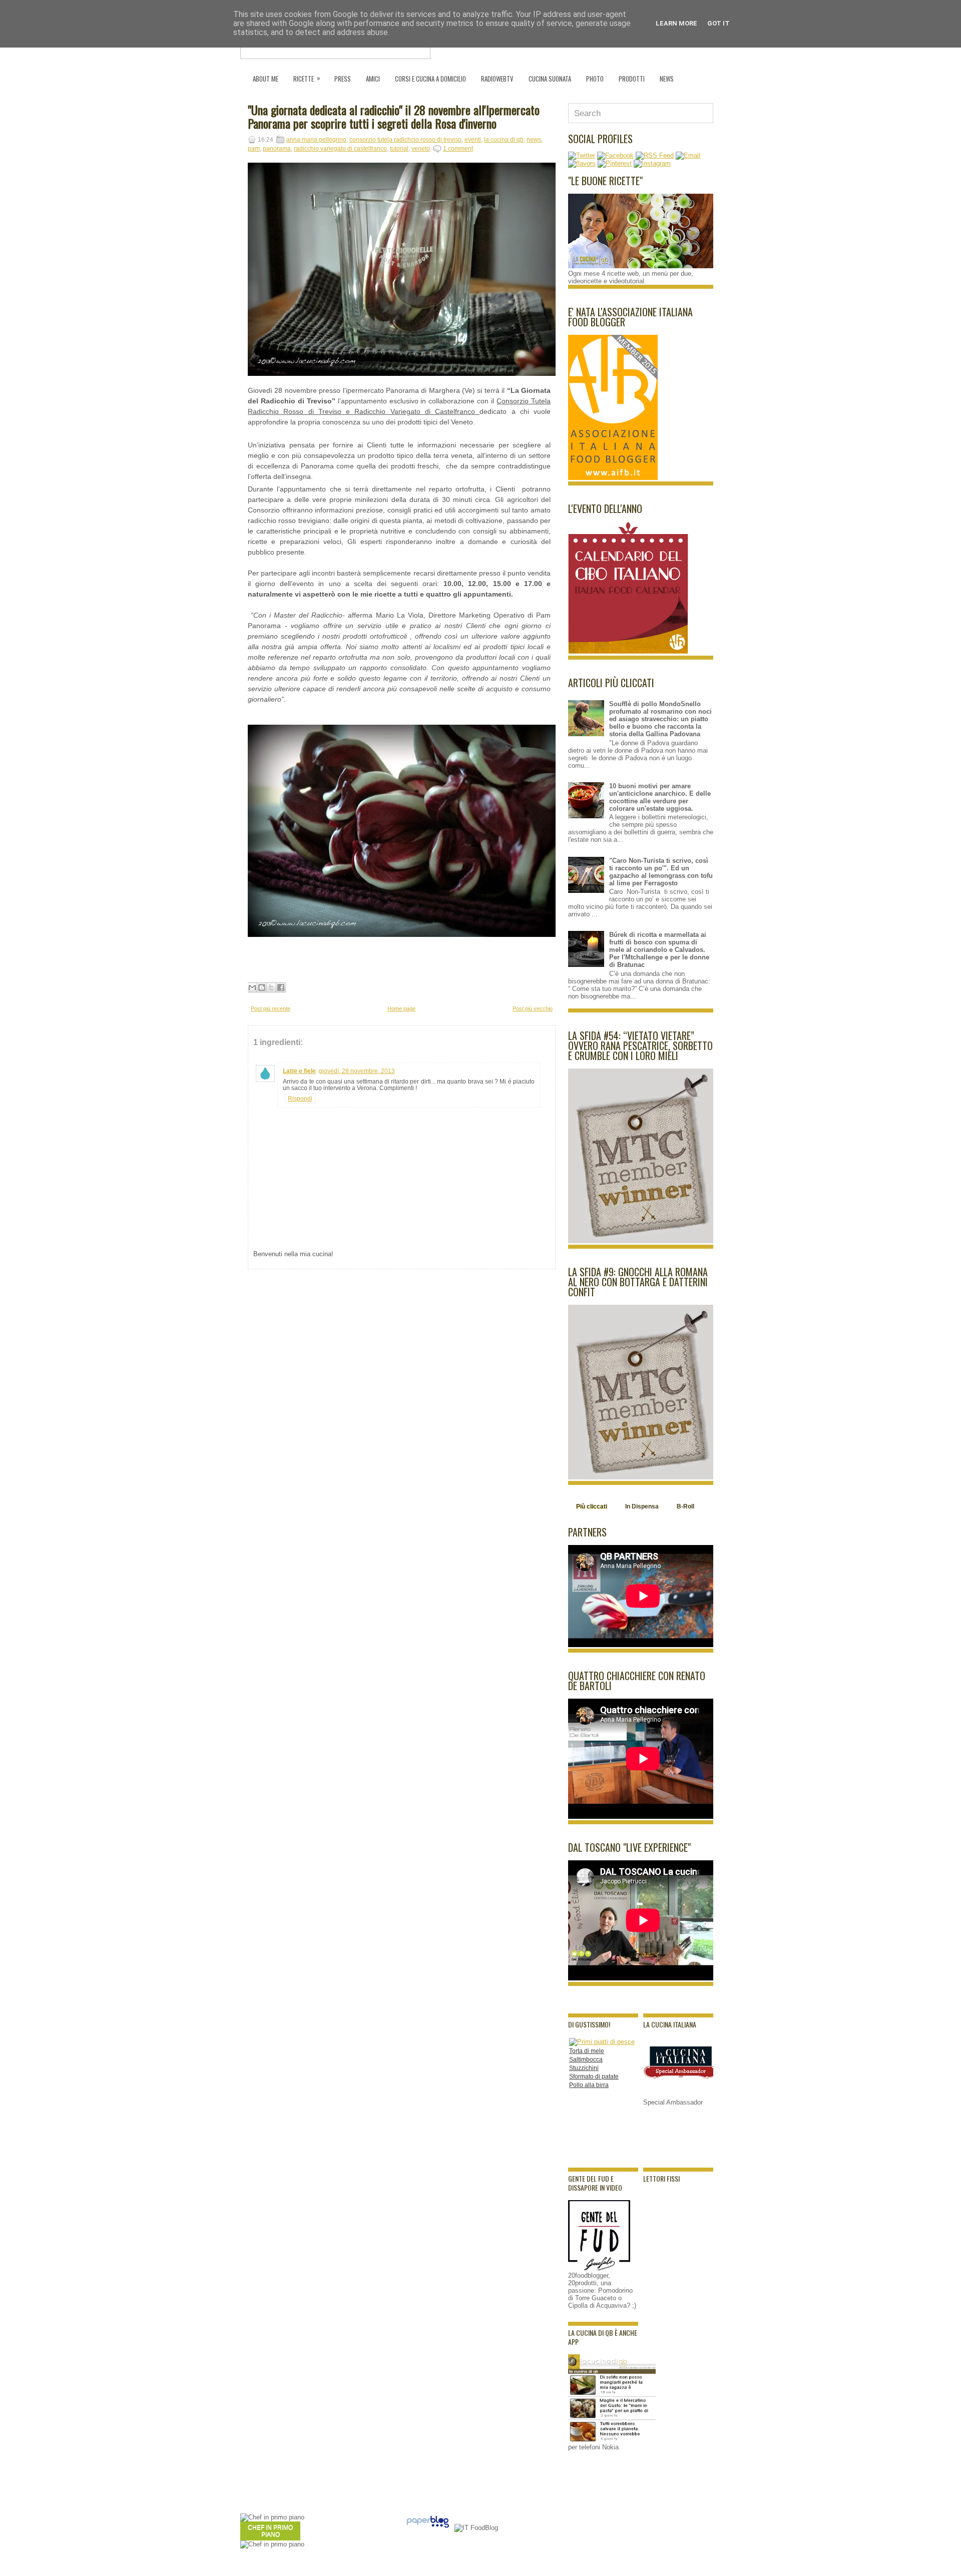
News (667, 79)
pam (254, 149)
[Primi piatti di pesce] (602, 2042)
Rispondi (300, 1099)
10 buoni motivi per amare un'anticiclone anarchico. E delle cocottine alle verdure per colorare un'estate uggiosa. (660, 797)
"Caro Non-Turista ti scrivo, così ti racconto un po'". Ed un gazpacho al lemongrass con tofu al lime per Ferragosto (661, 872)
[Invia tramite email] (252, 987)
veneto (421, 149)
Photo (595, 79)
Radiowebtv (497, 79)
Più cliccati (592, 1506)
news (534, 140)
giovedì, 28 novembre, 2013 (357, 1071)
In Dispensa (642, 1506)
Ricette (307, 78)
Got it (718, 23)
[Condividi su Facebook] (281, 987)
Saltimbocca (586, 2059)
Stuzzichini (584, 2068)
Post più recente (271, 1008)
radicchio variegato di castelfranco (340, 149)
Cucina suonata (550, 79)
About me (266, 79)
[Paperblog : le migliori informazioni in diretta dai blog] (428, 2528)
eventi (473, 140)
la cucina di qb (504, 140)
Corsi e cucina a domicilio (430, 79)
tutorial (399, 149)
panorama (277, 149)
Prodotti (632, 79)
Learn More (676, 23)
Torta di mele (587, 2051)
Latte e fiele (299, 1071)
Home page (401, 1008)
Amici (373, 79)
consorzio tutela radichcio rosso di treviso (405, 140)
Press (343, 79)
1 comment (458, 149)
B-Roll (685, 1506)
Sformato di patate (594, 2077)
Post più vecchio (533, 1008)
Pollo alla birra (589, 2085)
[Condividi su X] (271, 987)
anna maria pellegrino (316, 140)
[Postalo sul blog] (262, 987)
